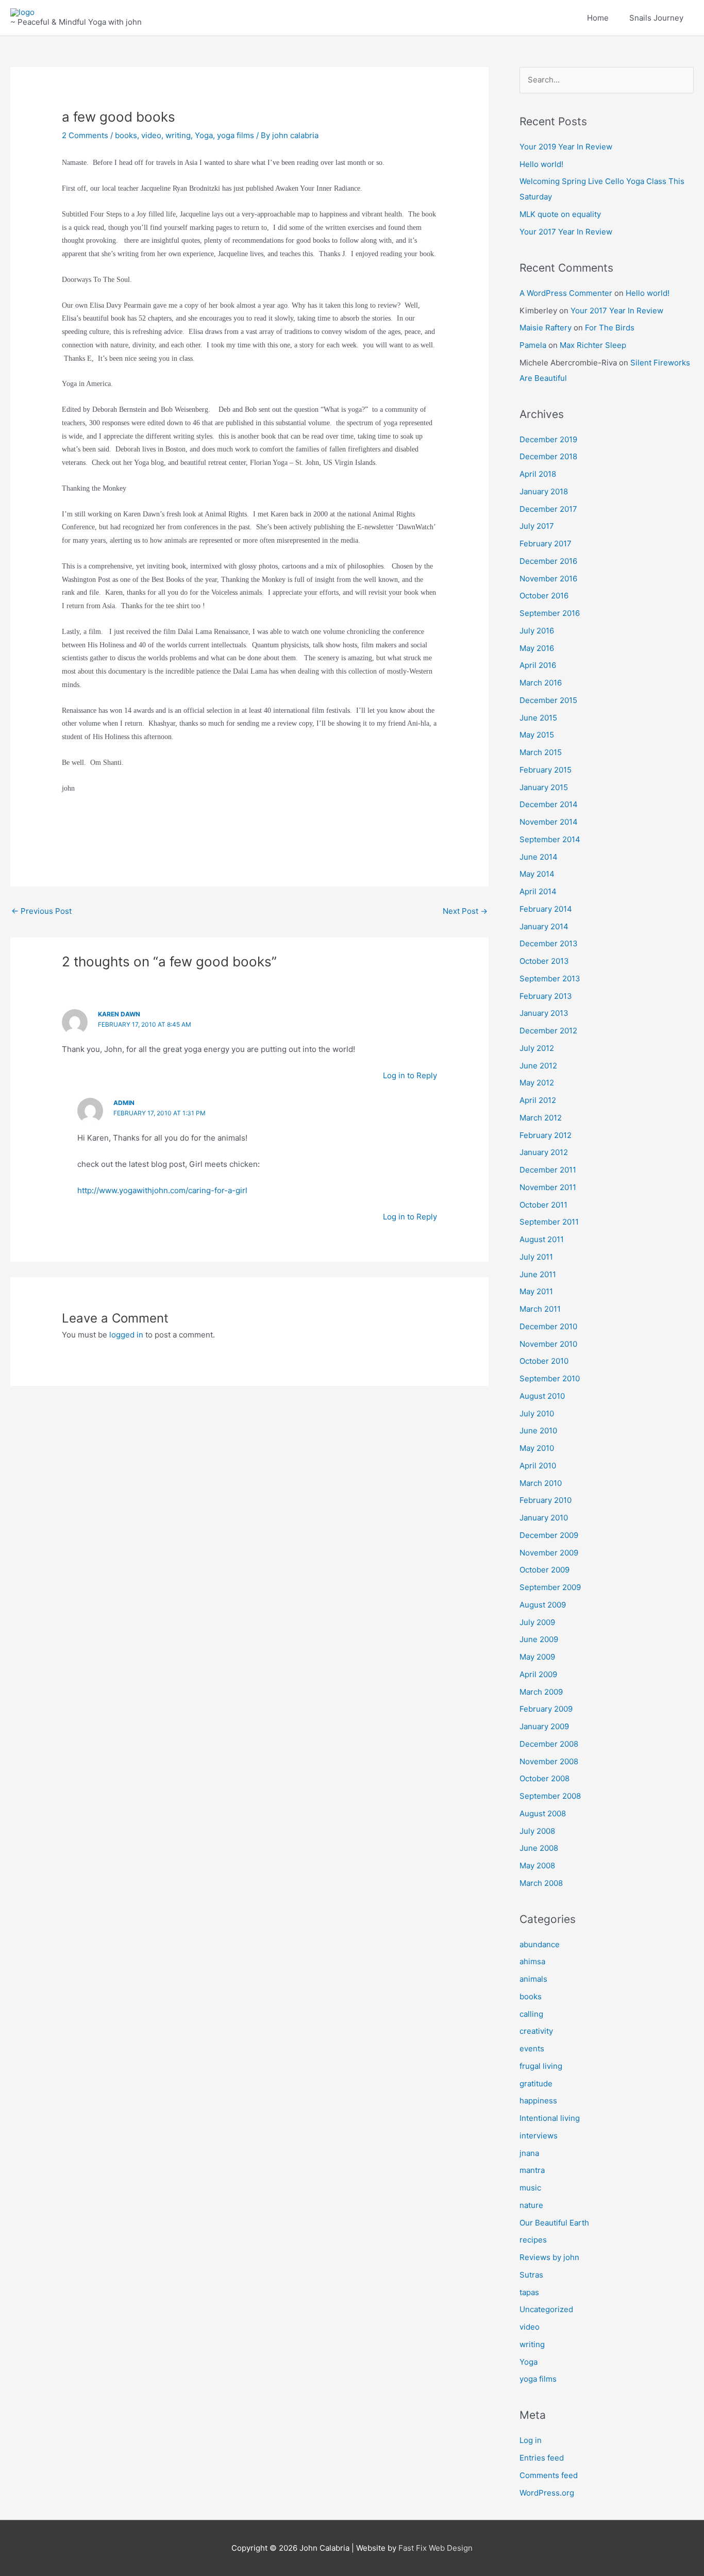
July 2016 (537, 631)
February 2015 (546, 770)
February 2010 (546, 1500)
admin (124, 1103)
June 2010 (538, 1431)
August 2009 (543, 1605)
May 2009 (537, 1657)
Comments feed (549, 2475)
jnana (529, 2153)
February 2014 (546, 909)
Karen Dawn (119, 1014)
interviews (539, 2136)
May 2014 (537, 874)
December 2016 (548, 561)
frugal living (541, 2066)
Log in (531, 2440)
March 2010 (541, 1483)
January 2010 (544, 1518)
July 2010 (537, 1414)
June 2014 (539, 857)
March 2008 (541, 1883)
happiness (538, 2101)
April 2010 (538, 1466)
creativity (536, 2031)
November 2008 (549, 1761)
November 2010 (548, 1344)
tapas (529, 2292)
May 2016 (537, 648)
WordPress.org (547, 2493)
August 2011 (542, 1239)
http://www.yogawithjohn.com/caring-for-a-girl (162, 1190)
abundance (540, 1944)
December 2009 (549, 1535)
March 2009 (541, 1692)
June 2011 (538, 1274)
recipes (533, 2240)
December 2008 (549, 1744)
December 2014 (549, 804)
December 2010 (548, 1326)
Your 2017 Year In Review (566, 232)
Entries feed (542, 2458)
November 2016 (548, 579)
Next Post (465, 911)
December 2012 (548, 1031)
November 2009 (549, 1553)
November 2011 (548, 1187)
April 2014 (538, 891)
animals (533, 1979)
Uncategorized (546, 2309)
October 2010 (544, 1361)
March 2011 (540, 1309)
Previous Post (41, 911)
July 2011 (536, 1257)
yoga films (236, 135)
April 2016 (538, 665)
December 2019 (548, 439)
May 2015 (537, 735)
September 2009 (550, 1587)
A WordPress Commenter (566, 293)
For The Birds (610, 328)
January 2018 (544, 491)
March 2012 (541, 1118)
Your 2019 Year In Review (566, 147)
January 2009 (544, 1726)
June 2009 (539, 1639)
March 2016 (541, 683)
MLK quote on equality (560, 214)
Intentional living (550, 2118)
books (126, 135)
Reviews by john (549, 2257)
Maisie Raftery (546, 328)
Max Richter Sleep (593, 345)
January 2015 (544, 787)
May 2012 (537, 1083)
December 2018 (548, 456)
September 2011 (549, 1222)
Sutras (531, 2275)
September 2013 (550, 978)
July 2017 (537, 526)
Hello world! (541, 164)
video (151, 135)
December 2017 (548, 509)
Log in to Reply (410, 1075)
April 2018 (538, 474)
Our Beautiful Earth (554, 2223)
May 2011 (536, 1291)
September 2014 (550, 839)
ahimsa (532, 1961)
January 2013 (544, 1013)
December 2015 (548, 700)
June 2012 (538, 1066)
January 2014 (544, 926)
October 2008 (544, 1778)
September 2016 (550, 613)
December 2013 (549, 943)
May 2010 (537, 1448)
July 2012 (537, 1048)
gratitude (536, 2084)
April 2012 (538, 1100)
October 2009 (544, 1570)
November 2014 (549, 822)
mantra (532, 2170)
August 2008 (543, 1813)
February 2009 (546, 1709)
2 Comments (85, 135)
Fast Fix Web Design (435, 2548)
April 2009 (538, 1674)
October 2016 (544, 596)
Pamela (533, 345)
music (530, 2188)
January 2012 (544, 1152)
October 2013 (544, 961)
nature (531, 2205)
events (532, 2048)
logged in (126, 1335)
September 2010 (550, 1378)
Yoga (204, 135)
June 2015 (538, 718)
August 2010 (542, 1396)
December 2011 (548, 1170)
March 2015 (541, 752)
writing (178, 135)
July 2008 (537, 1831)
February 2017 (546, 543)
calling (531, 2014)
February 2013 (546, 996)
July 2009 (537, 1622)
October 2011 (543, 1205)
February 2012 (546, 1135)
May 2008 (537, 1866)
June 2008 (539, 1848)
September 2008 (550, 1796)
